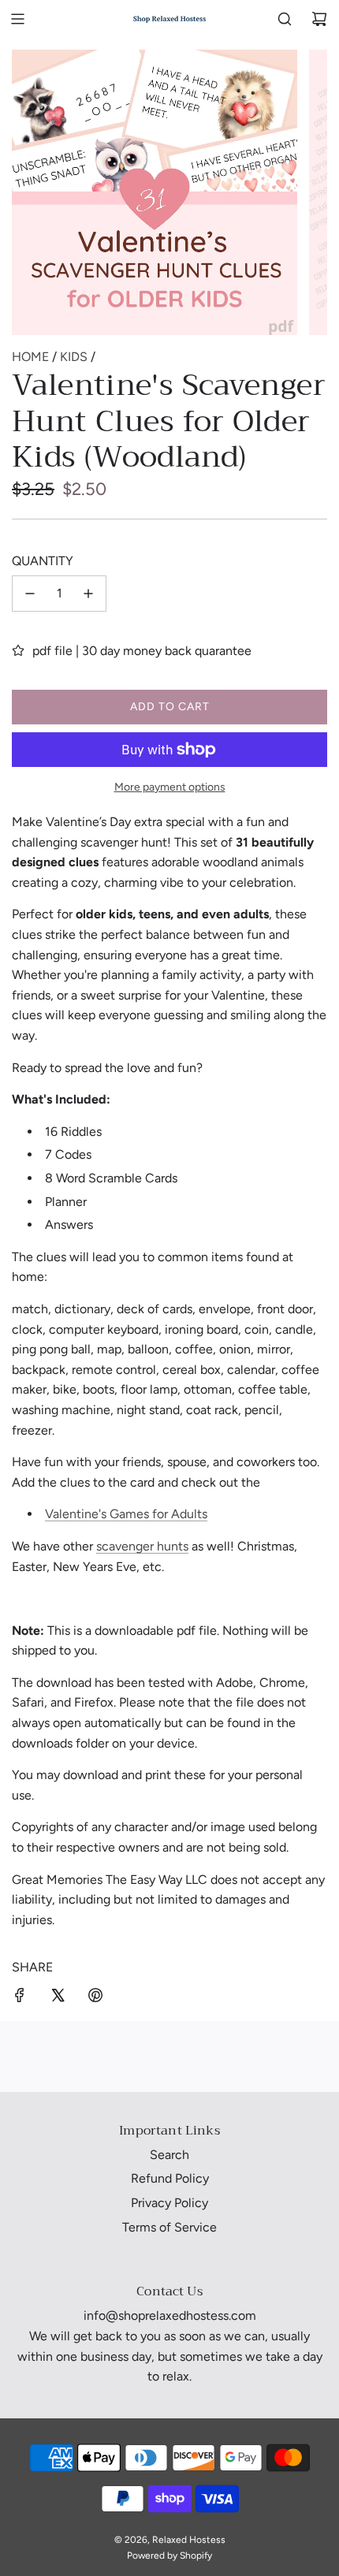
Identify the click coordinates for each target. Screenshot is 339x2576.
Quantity (43, 561)
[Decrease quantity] (30, 594)
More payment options (170, 787)
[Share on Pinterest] (95, 1998)
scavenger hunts (142, 1546)
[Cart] (319, 19)
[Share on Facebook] (20, 1998)
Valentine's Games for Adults (126, 1514)
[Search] (285, 19)
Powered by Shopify (169, 2556)
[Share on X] (58, 1998)
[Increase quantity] (88, 594)
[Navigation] (17, 19)
